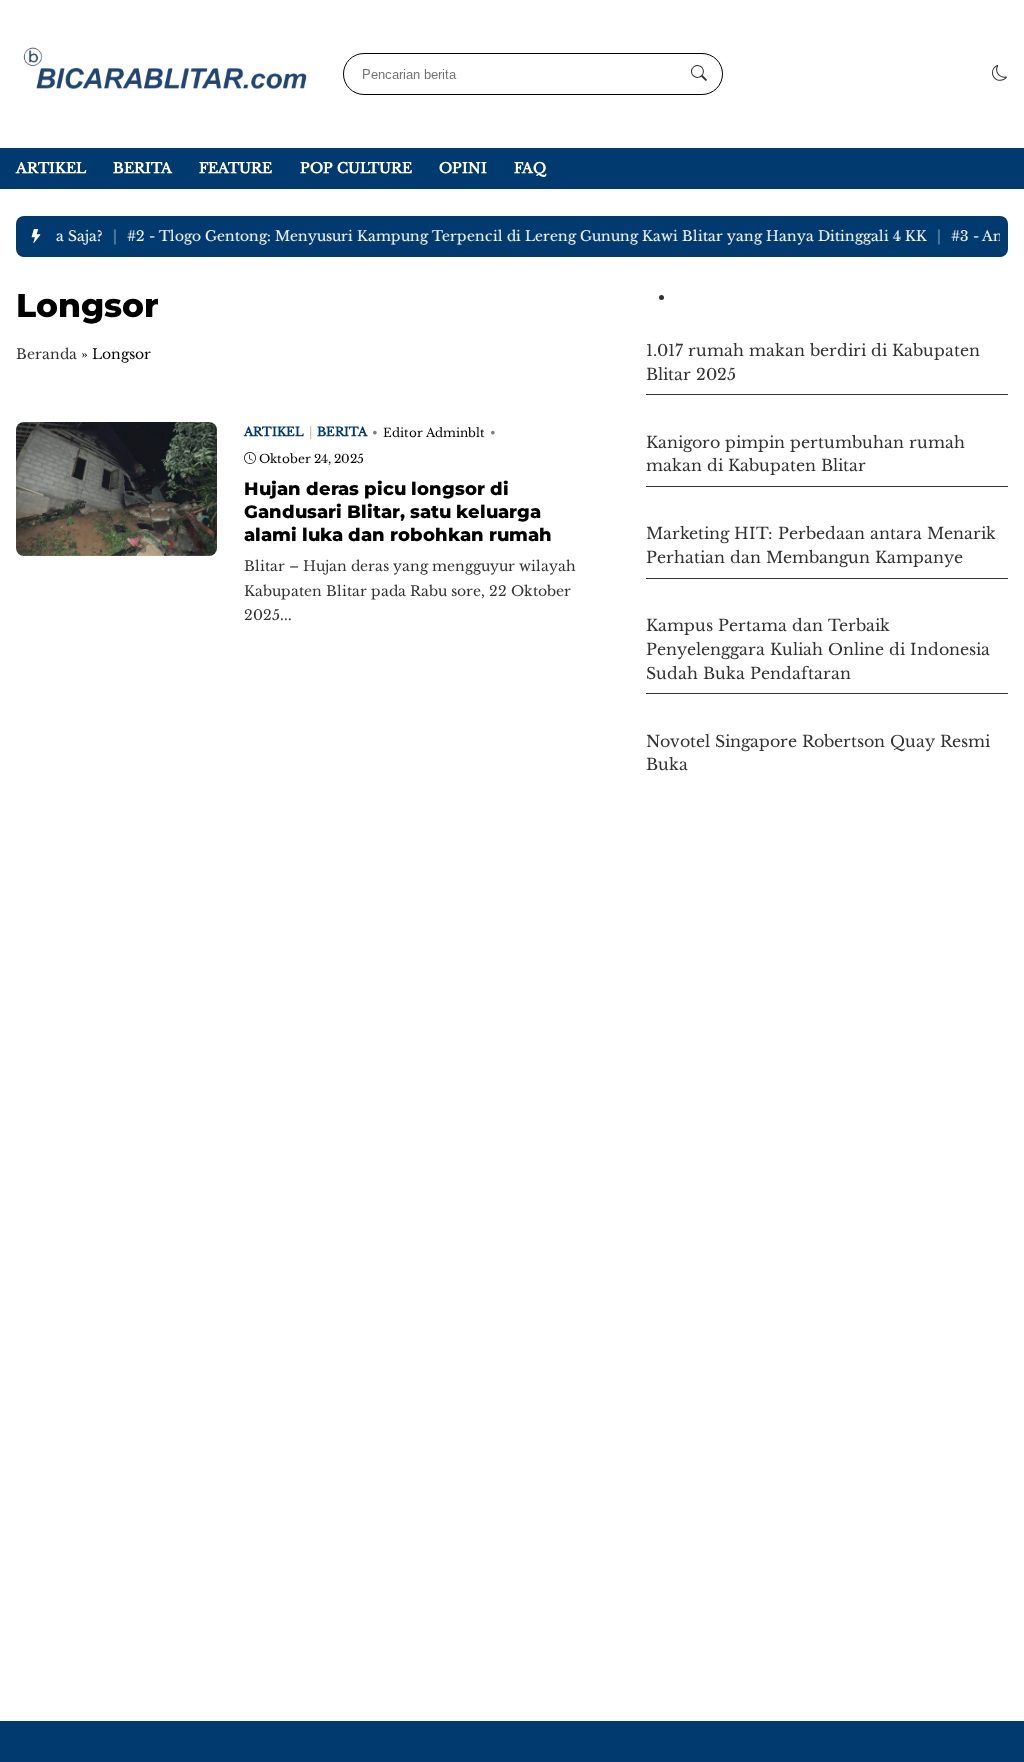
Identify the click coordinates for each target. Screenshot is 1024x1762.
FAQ (530, 168)
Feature (235, 168)
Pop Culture (356, 168)
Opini (463, 168)
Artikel (51, 168)
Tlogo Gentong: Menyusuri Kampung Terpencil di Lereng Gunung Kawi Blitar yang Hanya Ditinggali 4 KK (516, 236)
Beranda (46, 354)
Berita (142, 168)
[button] (1000, 73)
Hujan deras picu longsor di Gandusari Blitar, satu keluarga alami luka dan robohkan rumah (398, 511)
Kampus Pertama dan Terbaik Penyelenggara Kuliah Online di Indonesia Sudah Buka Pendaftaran (818, 649)
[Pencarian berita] (699, 74)
